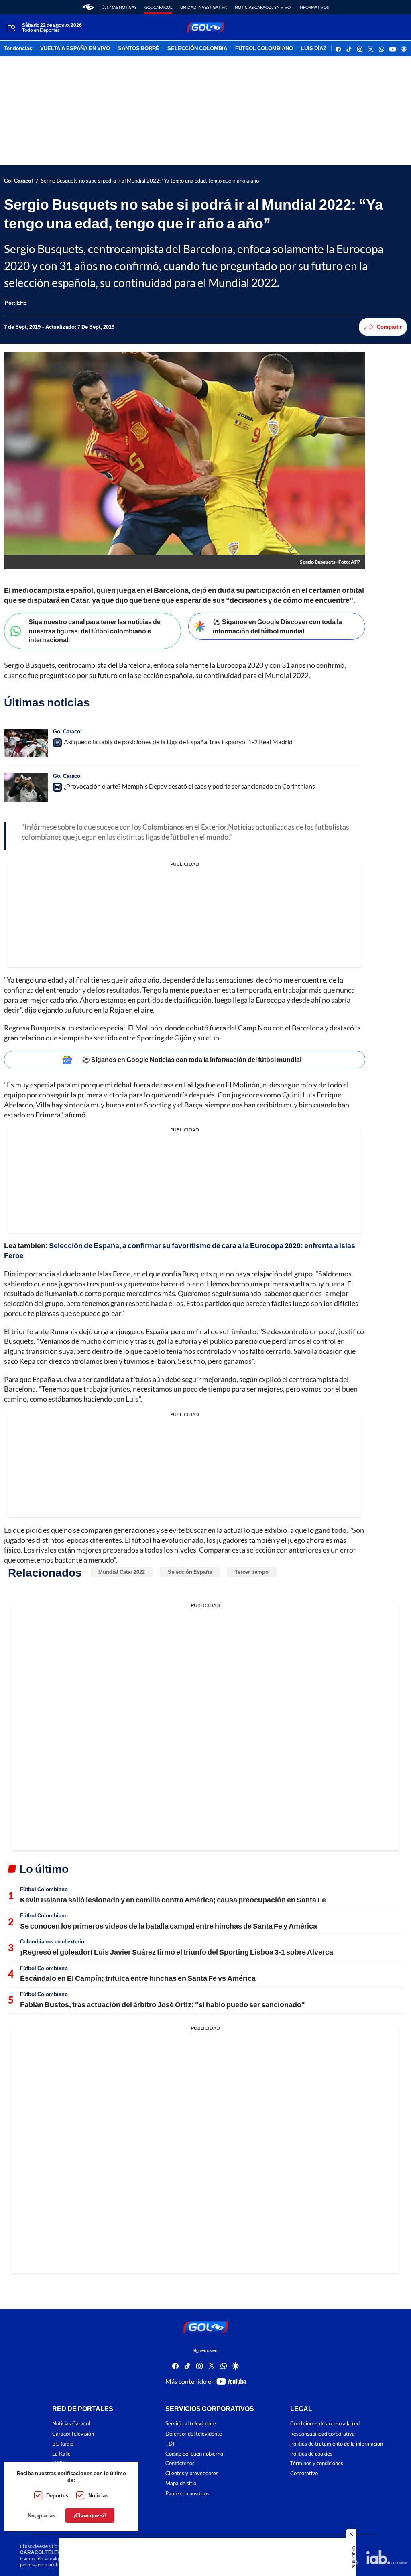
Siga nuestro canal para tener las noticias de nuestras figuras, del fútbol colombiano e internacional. (95, 631)
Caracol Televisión (73, 2434)
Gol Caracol (158, 7)
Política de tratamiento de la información (337, 2444)
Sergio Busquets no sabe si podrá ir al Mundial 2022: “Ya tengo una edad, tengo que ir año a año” (151, 181)
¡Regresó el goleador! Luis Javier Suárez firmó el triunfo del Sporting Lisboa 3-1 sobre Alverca (177, 1952)
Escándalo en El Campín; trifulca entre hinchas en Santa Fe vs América (138, 1978)
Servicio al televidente (191, 2424)
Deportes (57, 2495)
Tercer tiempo (252, 1572)
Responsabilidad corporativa (322, 2434)
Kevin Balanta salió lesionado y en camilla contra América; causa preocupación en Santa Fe (173, 1900)
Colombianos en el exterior (53, 1941)
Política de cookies (311, 2454)
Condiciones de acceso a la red (325, 2424)
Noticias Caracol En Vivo (263, 7)
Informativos (314, 7)
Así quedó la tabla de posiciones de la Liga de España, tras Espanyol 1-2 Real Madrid (178, 742)
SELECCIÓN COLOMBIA (197, 49)
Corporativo (304, 2473)
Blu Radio (63, 2444)
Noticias (98, 2495)
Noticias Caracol (71, 2424)
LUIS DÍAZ (314, 49)
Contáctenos (180, 2463)
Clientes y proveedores (192, 2473)
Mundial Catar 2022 (122, 1572)
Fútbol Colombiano (44, 1889)
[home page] (88, 7)
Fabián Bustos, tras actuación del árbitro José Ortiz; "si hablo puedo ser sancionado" (163, 2004)
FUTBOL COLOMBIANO (264, 49)
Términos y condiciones (317, 2463)
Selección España (190, 1572)
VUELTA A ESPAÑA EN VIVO (75, 49)
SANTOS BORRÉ (139, 49)
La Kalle (61, 2454)
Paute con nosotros (187, 2494)
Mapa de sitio (181, 2483)
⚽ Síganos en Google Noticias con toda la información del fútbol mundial (192, 1059)
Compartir (389, 327)
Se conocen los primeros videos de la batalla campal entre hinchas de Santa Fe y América (169, 1926)
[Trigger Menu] (11, 28)
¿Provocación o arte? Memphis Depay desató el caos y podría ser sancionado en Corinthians (189, 786)
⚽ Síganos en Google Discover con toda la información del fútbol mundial (277, 626)
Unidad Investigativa (203, 7)
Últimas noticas (119, 7)
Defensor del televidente (194, 2434)
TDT (170, 2444)
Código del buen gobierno (194, 2454)
